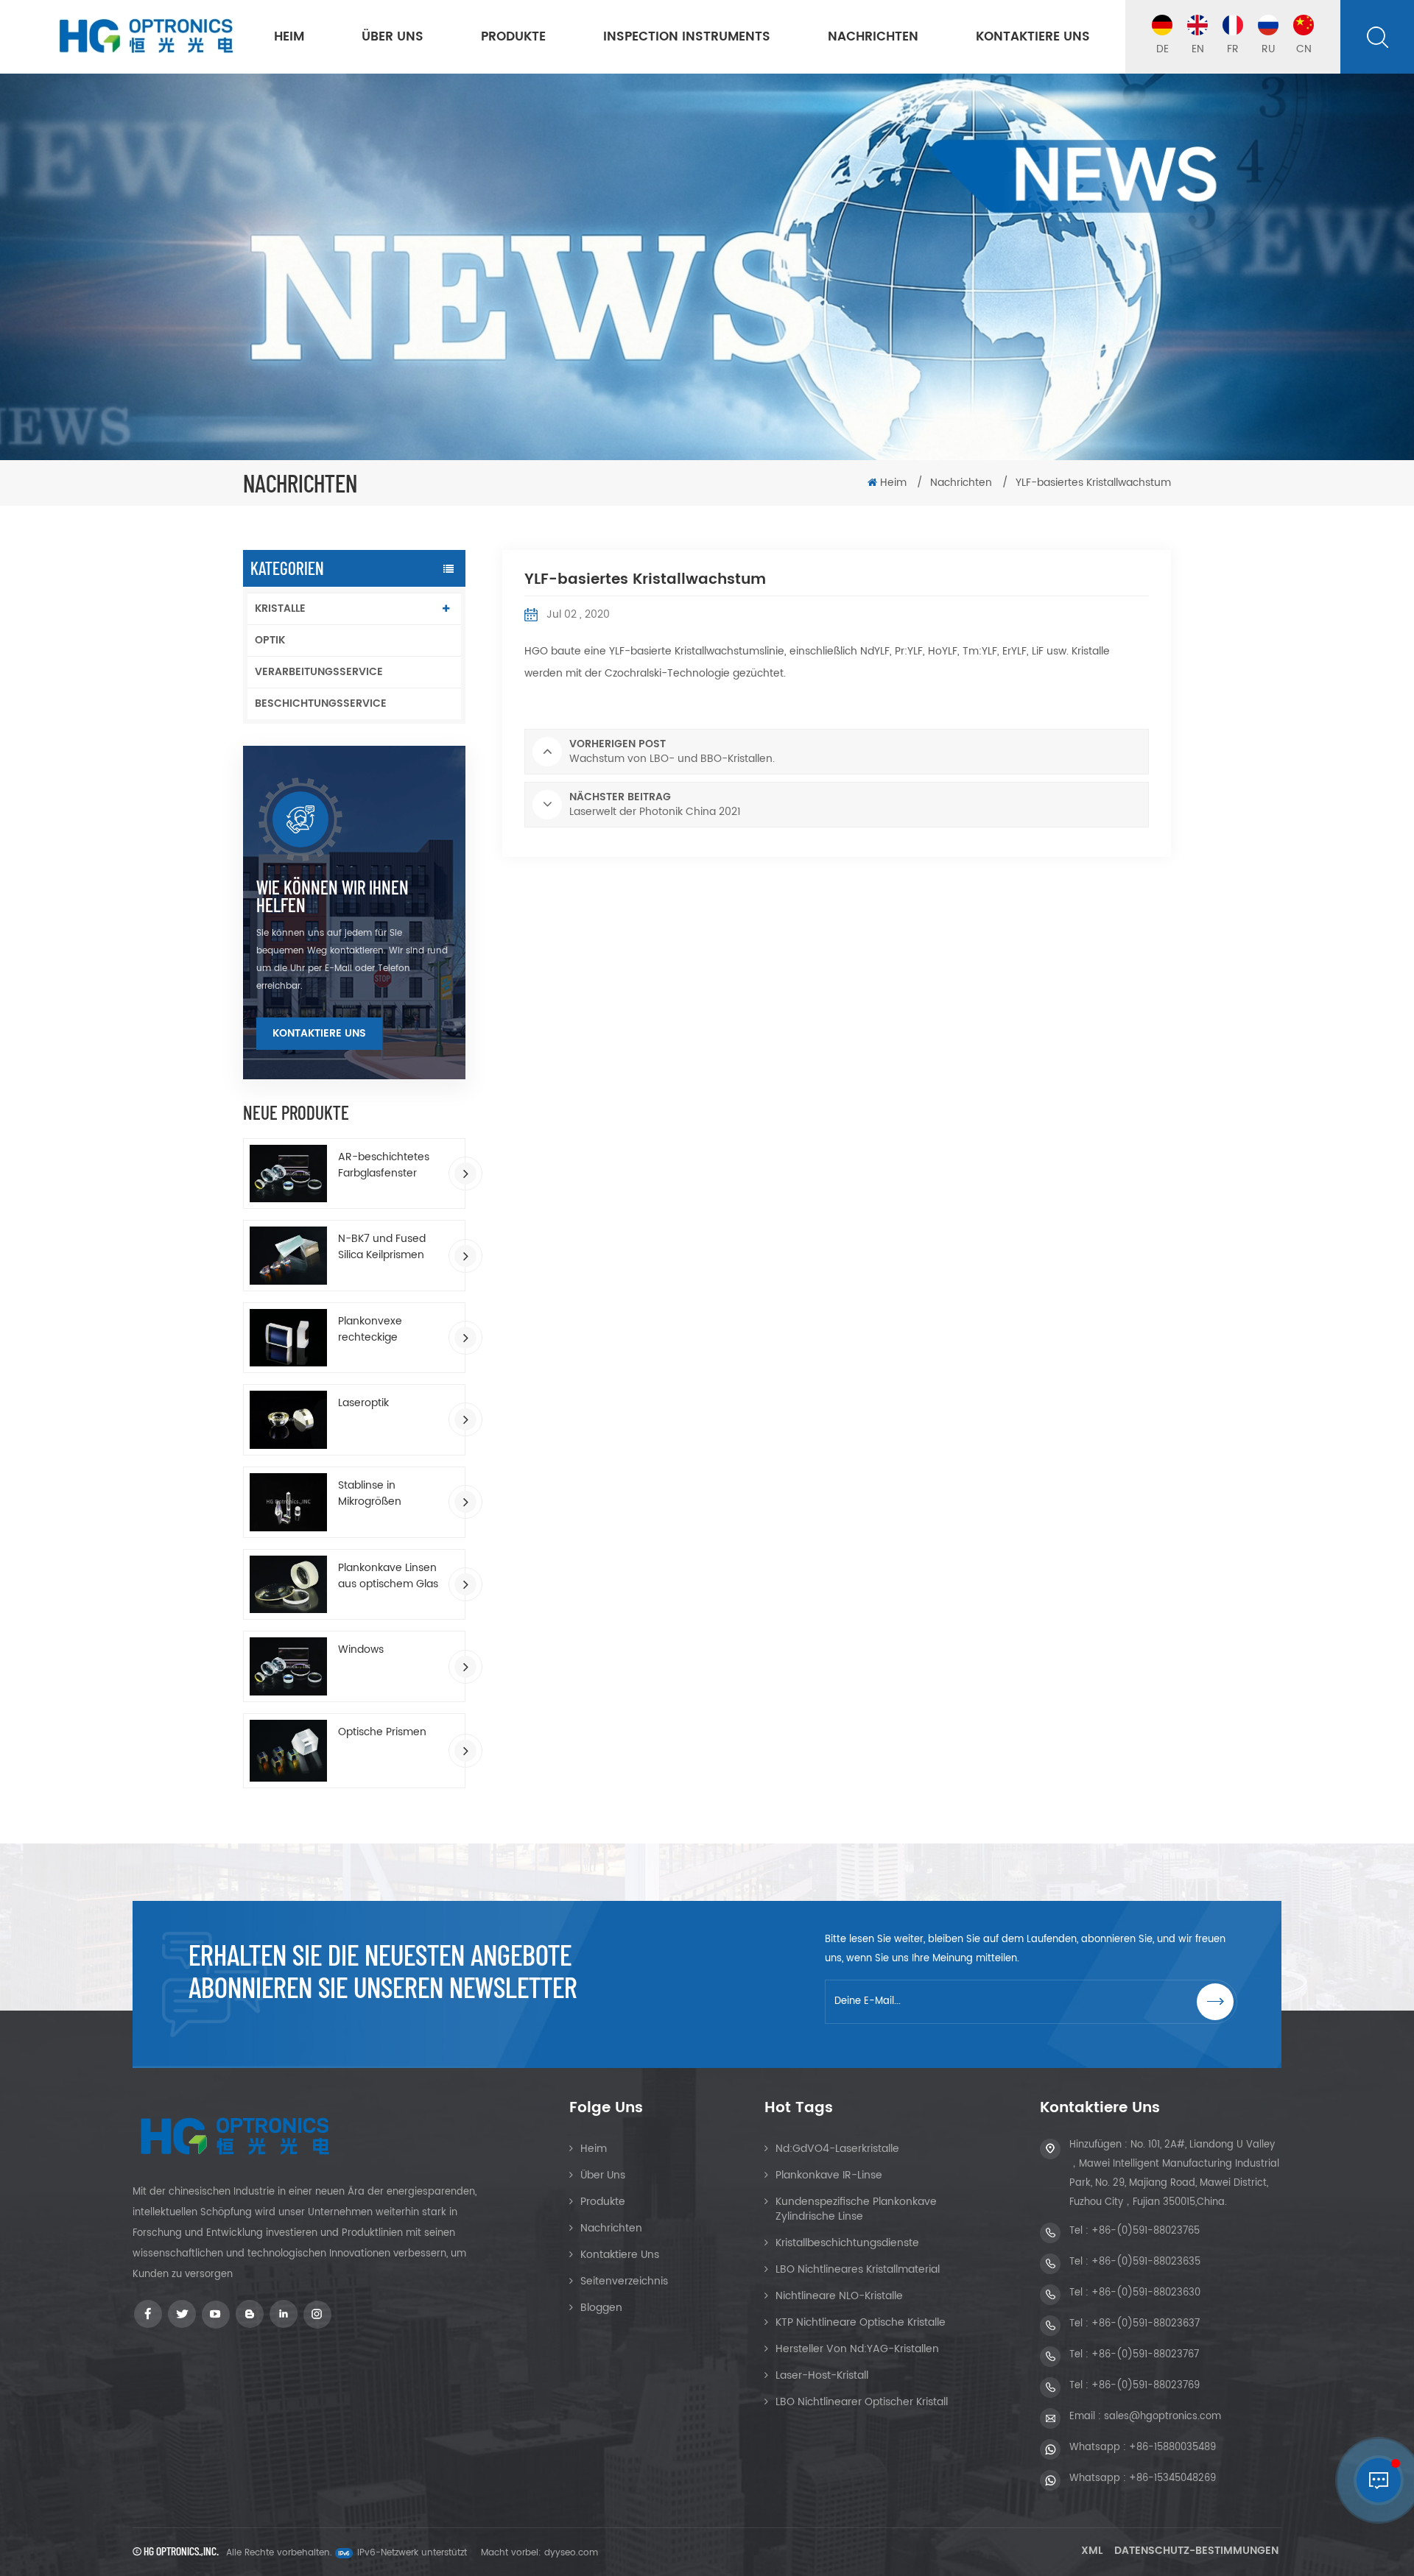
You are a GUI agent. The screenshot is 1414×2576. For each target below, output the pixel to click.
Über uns (393, 37)
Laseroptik (363, 1403)
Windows (361, 1650)
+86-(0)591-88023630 (1146, 2293)
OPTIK (270, 640)
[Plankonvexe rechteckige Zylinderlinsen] (288, 1338)
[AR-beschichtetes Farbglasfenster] (288, 1174)
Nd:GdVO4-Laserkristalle (837, 2149)
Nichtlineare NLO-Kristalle (839, 2296)
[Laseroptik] (288, 1420)
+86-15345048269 (1172, 2478)
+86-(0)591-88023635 (1146, 2262)
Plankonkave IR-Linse (829, 2175)
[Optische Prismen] (288, 1751)
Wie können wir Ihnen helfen (333, 896)
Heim (289, 37)
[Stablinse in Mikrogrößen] (288, 1502)
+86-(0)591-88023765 (1146, 2231)
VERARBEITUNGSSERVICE (319, 672)
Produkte (513, 37)
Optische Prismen (382, 1732)
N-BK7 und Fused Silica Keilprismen (382, 1247)
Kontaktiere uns (1033, 37)
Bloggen (601, 2308)
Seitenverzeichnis (624, 2281)
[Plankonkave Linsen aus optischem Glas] (288, 1585)
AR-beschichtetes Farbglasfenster (384, 1165)
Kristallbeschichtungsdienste (847, 2243)
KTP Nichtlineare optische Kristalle (861, 2322)
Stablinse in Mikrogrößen (370, 1494)
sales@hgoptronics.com (1162, 2417)
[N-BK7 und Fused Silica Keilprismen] (288, 1256)
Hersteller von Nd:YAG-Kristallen (857, 2349)
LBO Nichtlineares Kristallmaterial (858, 2269)
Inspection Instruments (687, 37)
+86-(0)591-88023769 (1146, 2386)
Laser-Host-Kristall (822, 2375)
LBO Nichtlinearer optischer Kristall (862, 2402)
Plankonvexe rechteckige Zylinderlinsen (373, 1330)
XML (1092, 2551)
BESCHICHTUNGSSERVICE (321, 703)
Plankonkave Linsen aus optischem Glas (388, 1576)
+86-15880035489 (1172, 2448)
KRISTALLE (280, 608)
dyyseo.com (571, 2553)
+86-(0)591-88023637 (1146, 2324)
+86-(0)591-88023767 (1145, 2355)
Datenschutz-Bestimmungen (1196, 2551)
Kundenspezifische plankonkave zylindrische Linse (856, 2209)
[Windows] (288, 1666)
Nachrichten (873, 37)
